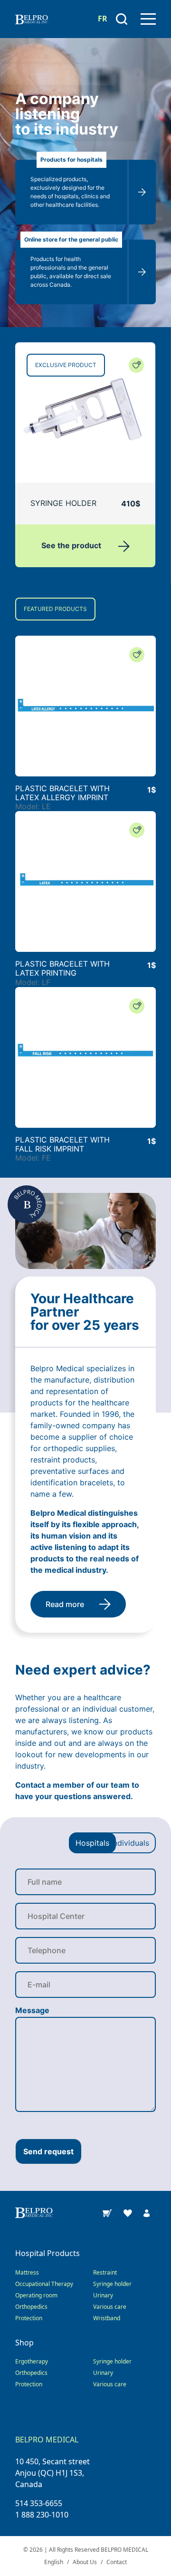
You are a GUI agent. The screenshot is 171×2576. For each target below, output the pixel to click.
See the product (72, 545)
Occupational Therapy (44, 2284)
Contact (117, 2562)
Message (32, 2010)
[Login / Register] (147, 2212)
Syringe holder (112, 2284)
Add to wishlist (136, 365)
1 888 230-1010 (42, 2515)
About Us (85, 2562)
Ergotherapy (32, 2361)
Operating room (36, 2295)
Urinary (103, 2295)
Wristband (107, 2318)
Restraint (105, 2272)
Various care (110, 2307)
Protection (29, 2318)
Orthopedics (31, 2307)
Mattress (27, 2272)
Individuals (130, 1843)
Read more (65, 1604)
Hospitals (92, 1843)
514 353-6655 (39, 2503)
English (54, 2562)
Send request (48, 2151)
